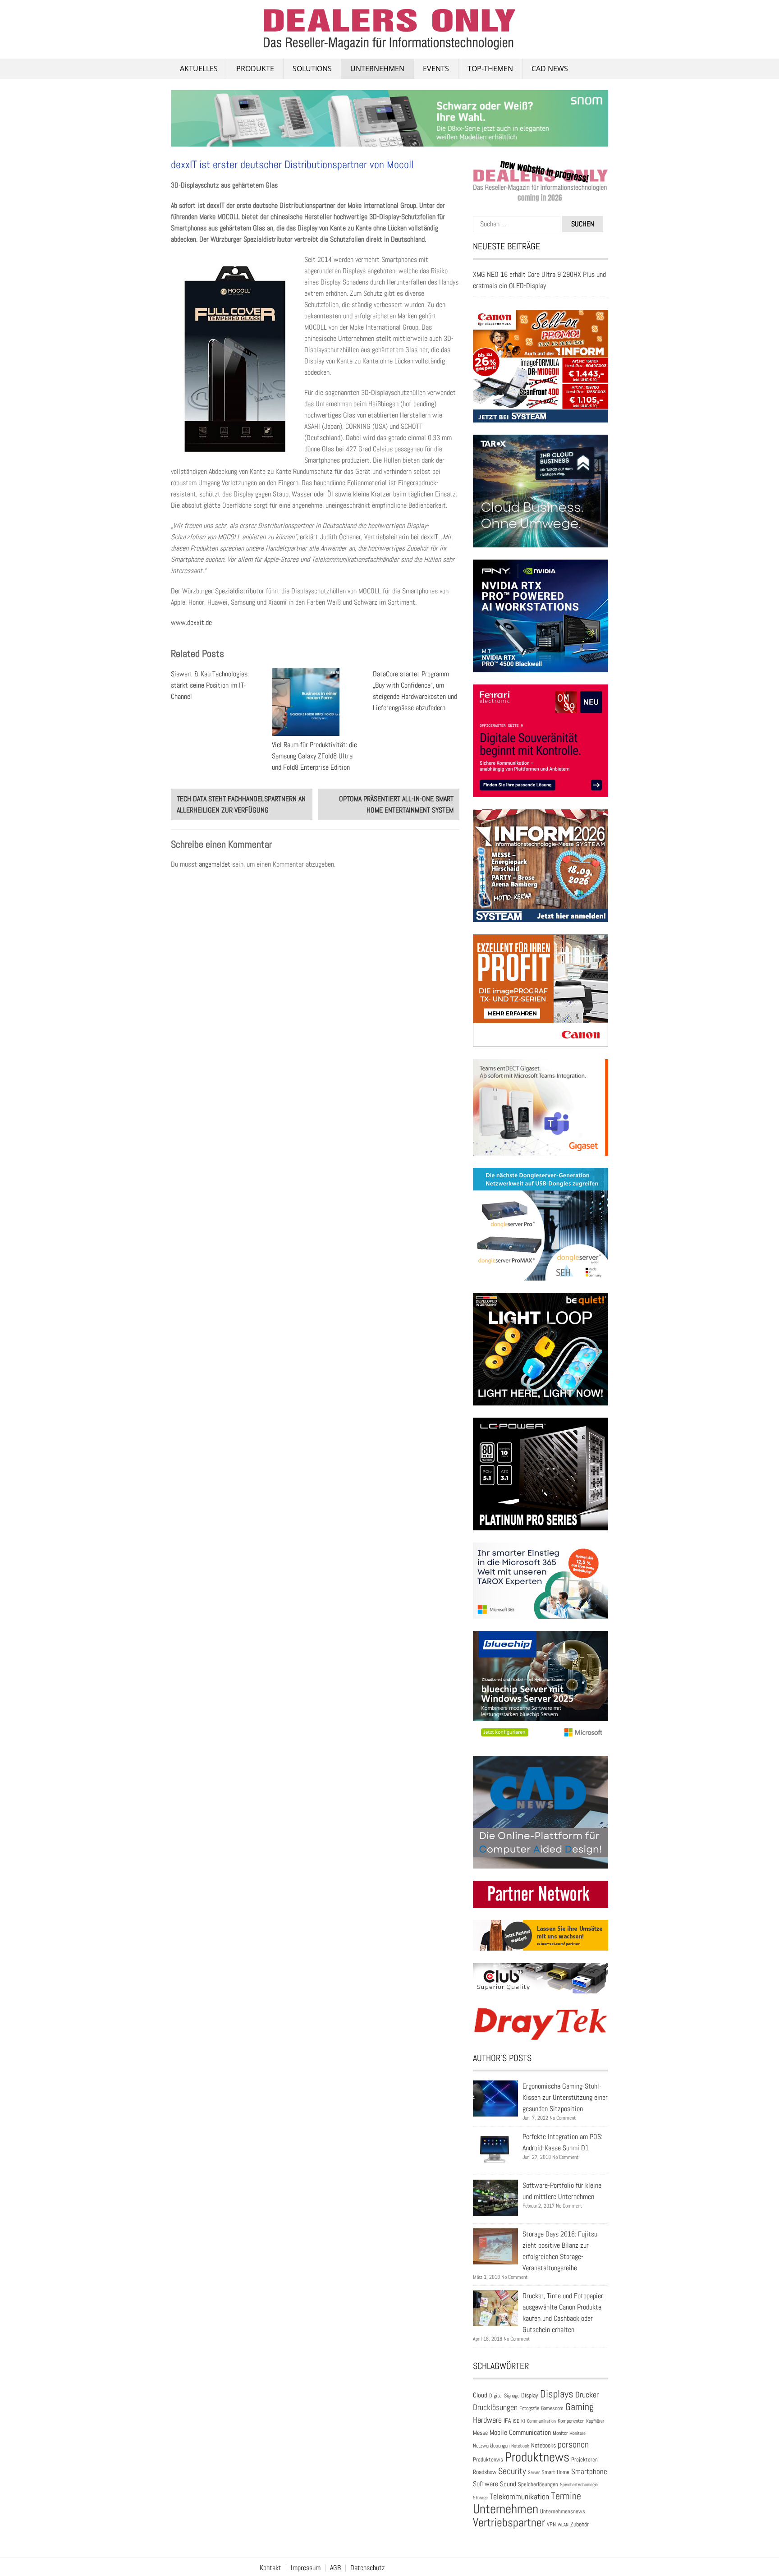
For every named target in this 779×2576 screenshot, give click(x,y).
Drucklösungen (495, 2407)
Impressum (306, 2568)
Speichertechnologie (579, 2484)
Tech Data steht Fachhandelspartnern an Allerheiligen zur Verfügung (241, 804)
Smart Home (555, 2472)
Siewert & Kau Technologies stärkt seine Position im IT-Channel (209, 685)
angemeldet (215, 864)
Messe (480, 2433)
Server (534, 2472)
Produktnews (537, 2457)
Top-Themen (490, 69)
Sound (508, 2484)
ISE (516, 2421)
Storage (480, 2498)
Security (512, 2471)
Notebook (520, 2446)
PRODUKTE (255, 69)
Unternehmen (377, 69)
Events (436, 69)
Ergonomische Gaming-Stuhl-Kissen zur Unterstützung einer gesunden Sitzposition (565, 2097)
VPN (551, 2524)
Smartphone (589, 2471)
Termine (566, 2496)
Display (530, 2395)
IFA (507, 2420)
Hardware (487, 2420)
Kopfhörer (595, 2421)
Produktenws (488, 2459)
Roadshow (485, 2472)
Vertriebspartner (509, 2523)
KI (523, 2421)
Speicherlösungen (538, 2484)
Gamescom (552, 2408)
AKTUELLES (199, 69)
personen (573, 2444)
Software (486, 2484)
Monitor (560, 2433)
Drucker (587, 2395)
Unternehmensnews (563, 2511)
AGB (335, 2568)
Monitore (577, 2433)
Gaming (580, 2407)
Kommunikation (541, 2421)
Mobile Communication (520, 2432)
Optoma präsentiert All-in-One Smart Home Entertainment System (396, 804)
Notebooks (543, 2445)
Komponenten (571, 2421)
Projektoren (584, 2460)
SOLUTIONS (312, 69)
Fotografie (529, 2408)
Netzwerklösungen (491, 2446)
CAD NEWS (550, 69)
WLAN (563, 2525)
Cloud (480, 2395)
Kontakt (270, 2568)
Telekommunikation (519, 2496)
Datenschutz (368, 2568)
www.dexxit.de (191, 622)
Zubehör (580, 2524)
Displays (557, 2394)
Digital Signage (504, 2395)
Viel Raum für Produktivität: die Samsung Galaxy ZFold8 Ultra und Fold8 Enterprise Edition (314, 756)
